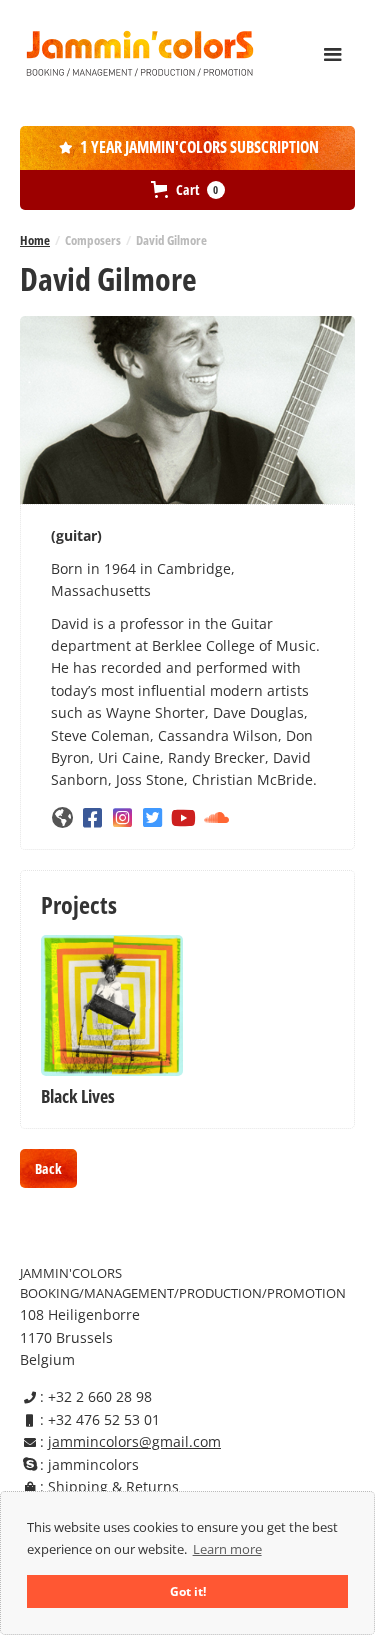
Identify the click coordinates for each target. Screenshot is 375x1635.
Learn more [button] (227, 1549)
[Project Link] (112, 1006)
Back (48, 1168)
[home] (140, 53)
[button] (333, 55)
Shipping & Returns (113, 1486)
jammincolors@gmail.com (134, 1441)
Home (35, 240)
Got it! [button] (188, 1591)
